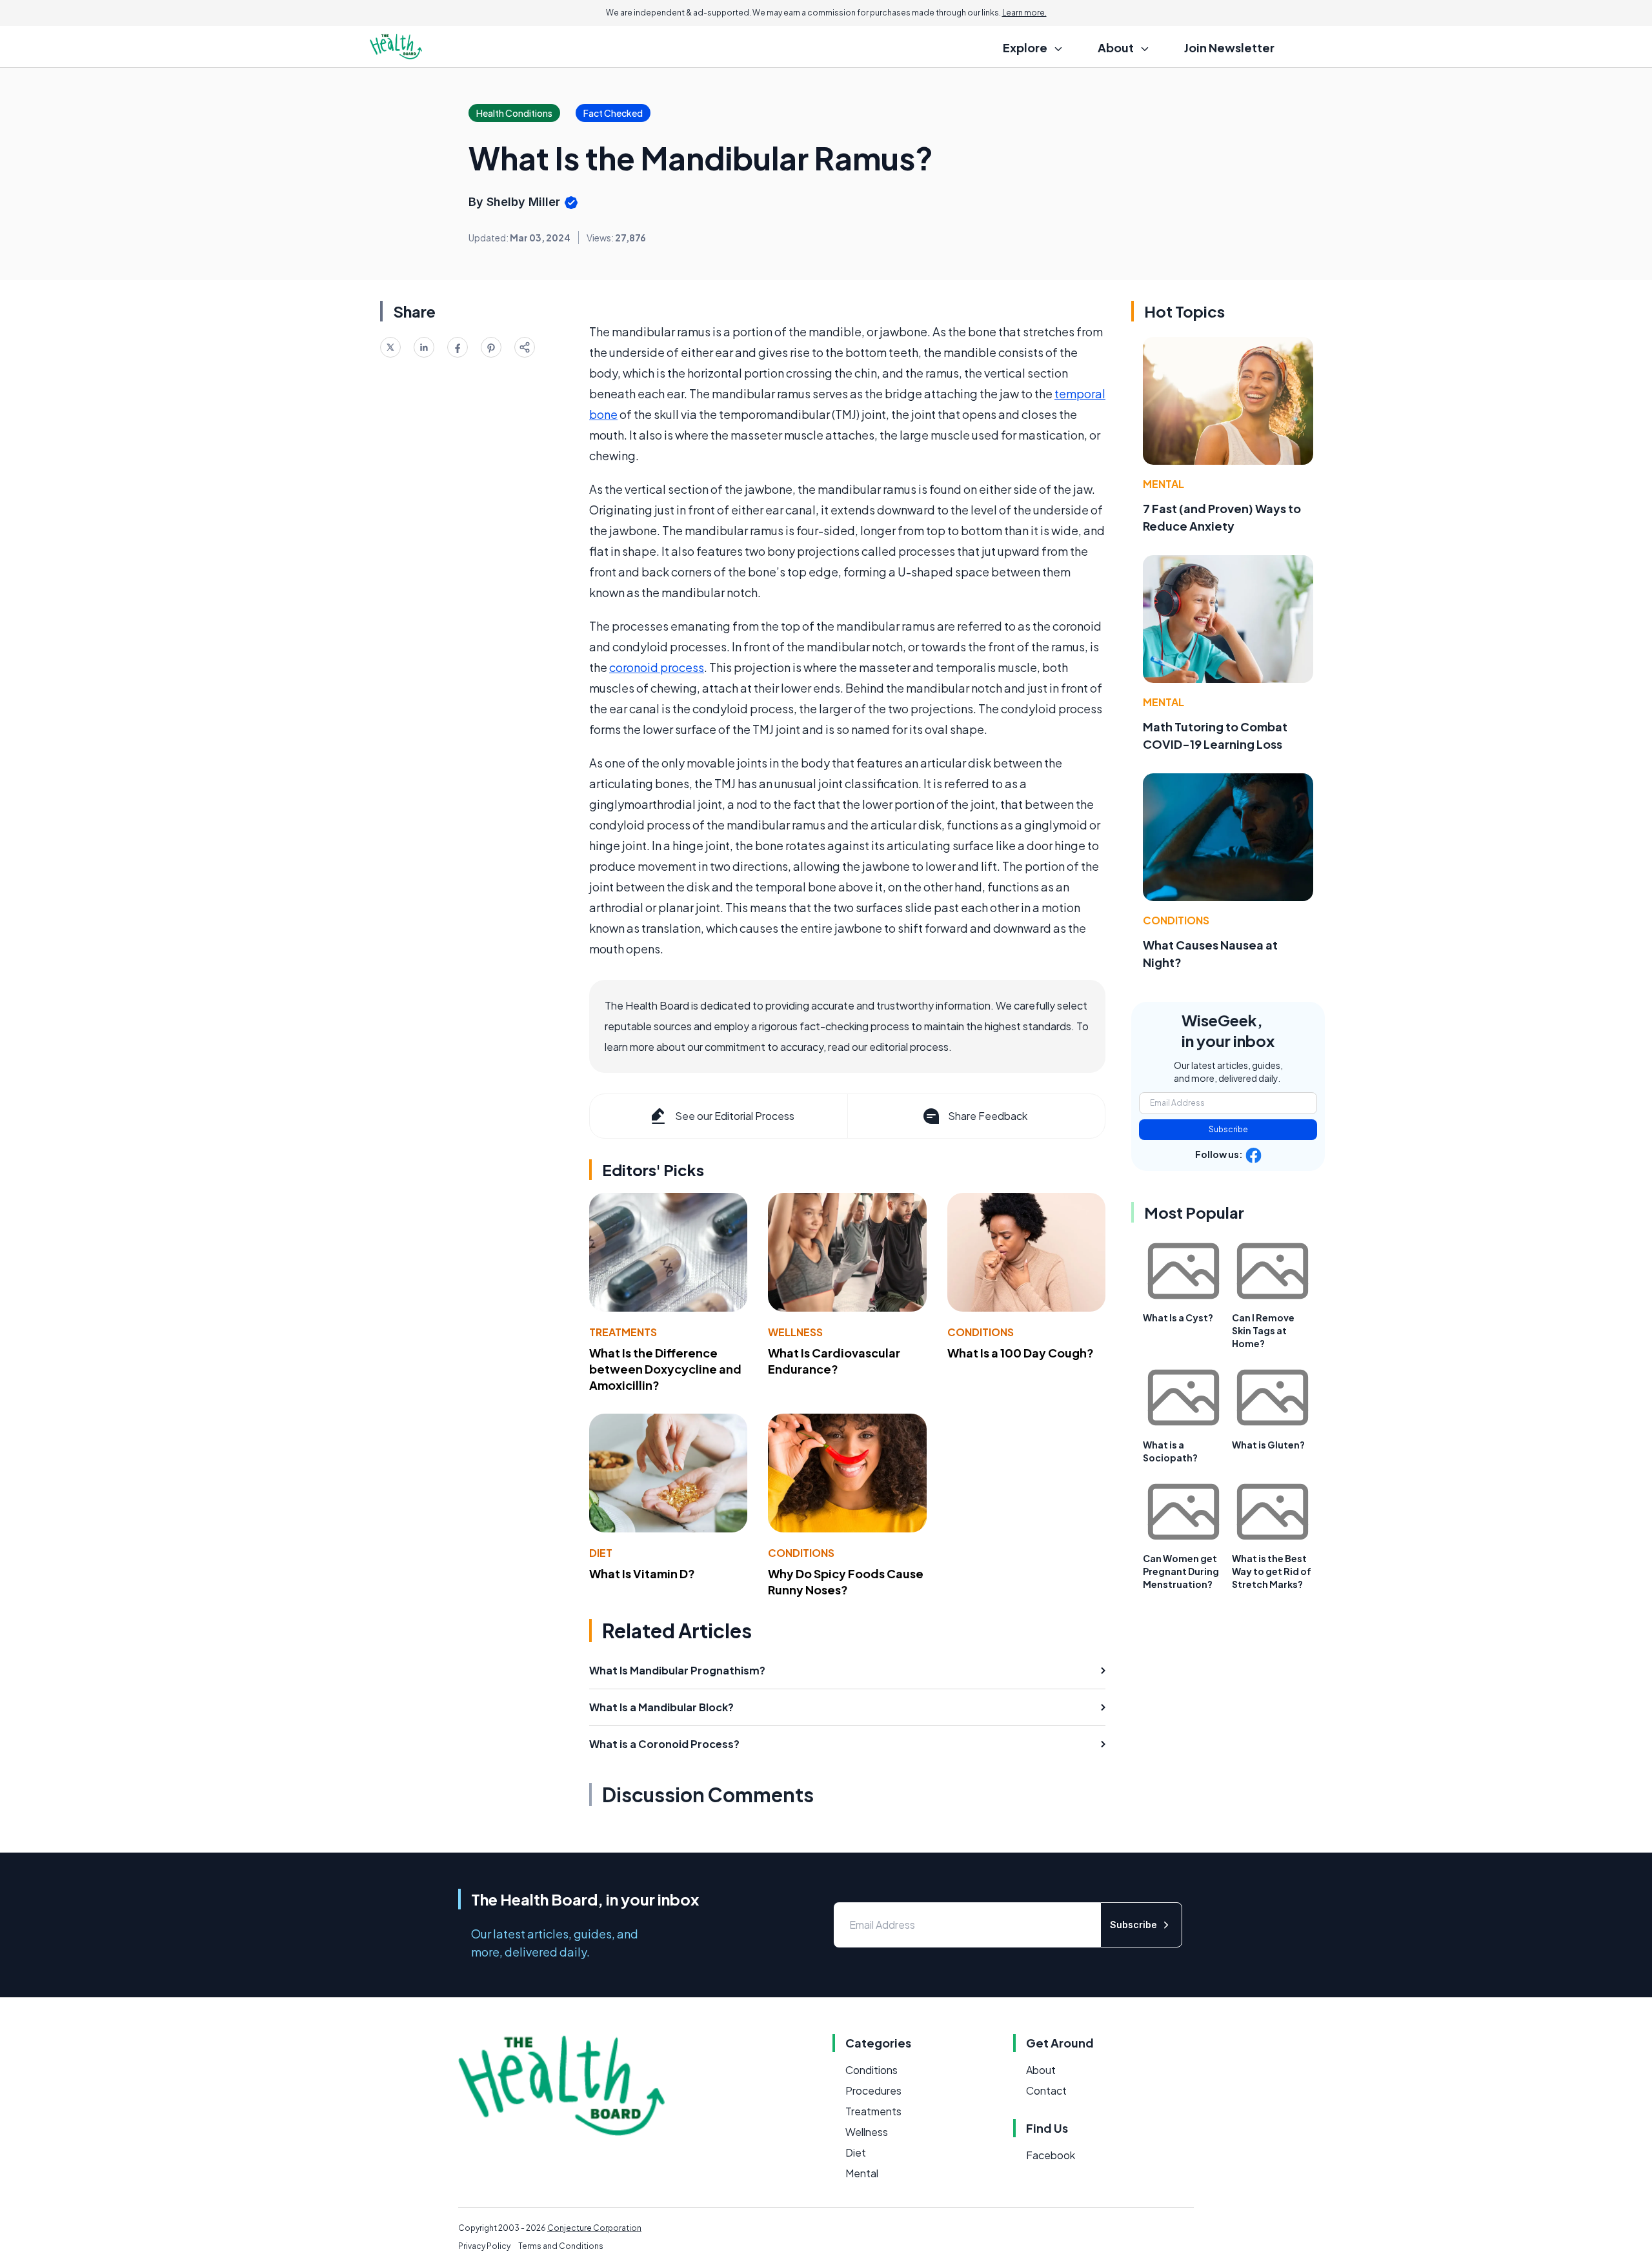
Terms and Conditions (561, 2246)
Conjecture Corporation (594, 2228)
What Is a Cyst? (1178, 1317)
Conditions (981, 1332)
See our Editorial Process (735, 1116)
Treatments (623, 1332)
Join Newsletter (1229, 47)
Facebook (1051, 2155)
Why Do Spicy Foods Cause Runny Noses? (846, 1581)
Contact (1046, 2090)
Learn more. (1024, 13)
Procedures (873, 2090)
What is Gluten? (1268, 1445)
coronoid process (657, 667)
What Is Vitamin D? (642, 1573)
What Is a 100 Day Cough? (1021, 1353)
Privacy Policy (484, 2246)
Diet (601, 1553)
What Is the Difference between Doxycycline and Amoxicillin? (665, 1369)
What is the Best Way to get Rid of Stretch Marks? (1272, 1571)
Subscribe (1228, 1129)
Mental (1163, 484)
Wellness (795, 1332)
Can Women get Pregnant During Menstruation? (1181, 1571)
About (1041, 2070)
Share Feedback (988, 1116)
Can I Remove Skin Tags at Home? (1263, 1330)
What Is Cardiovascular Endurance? (834, 1361)
